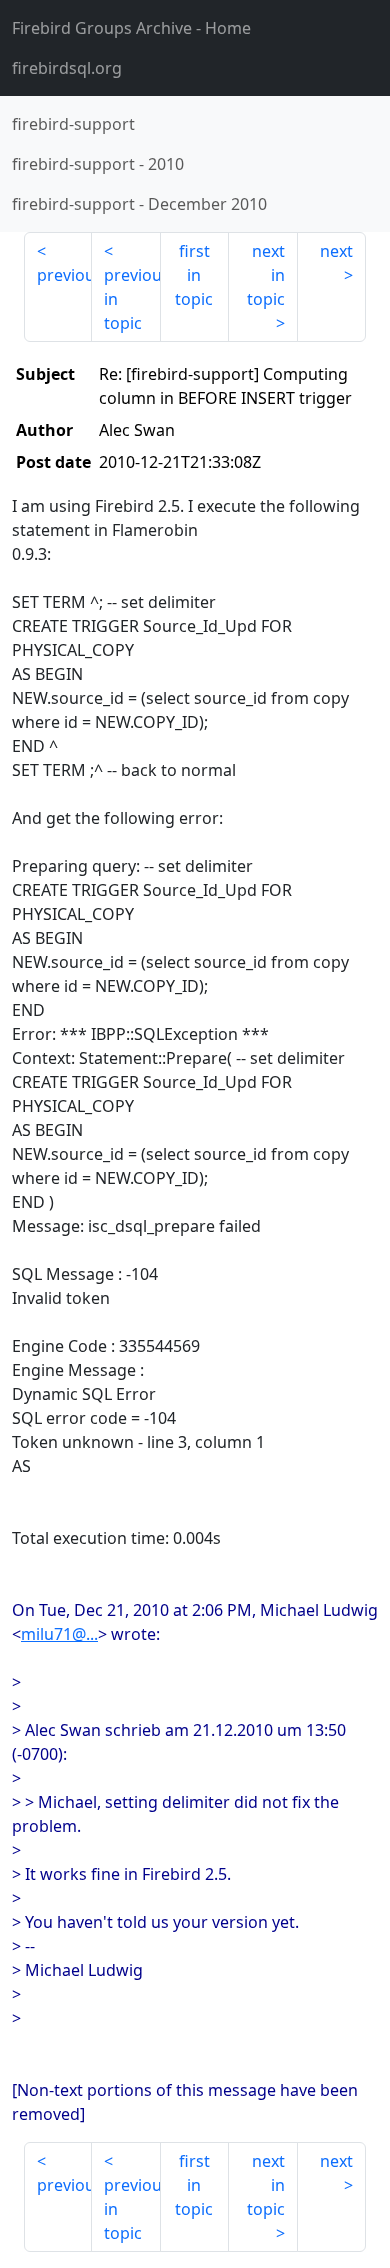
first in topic (194, 275)
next (336, 251)
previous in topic (132, 299)
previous (64, 275)
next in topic (266, 275)
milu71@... (59, 1634)
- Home (131, 28)
